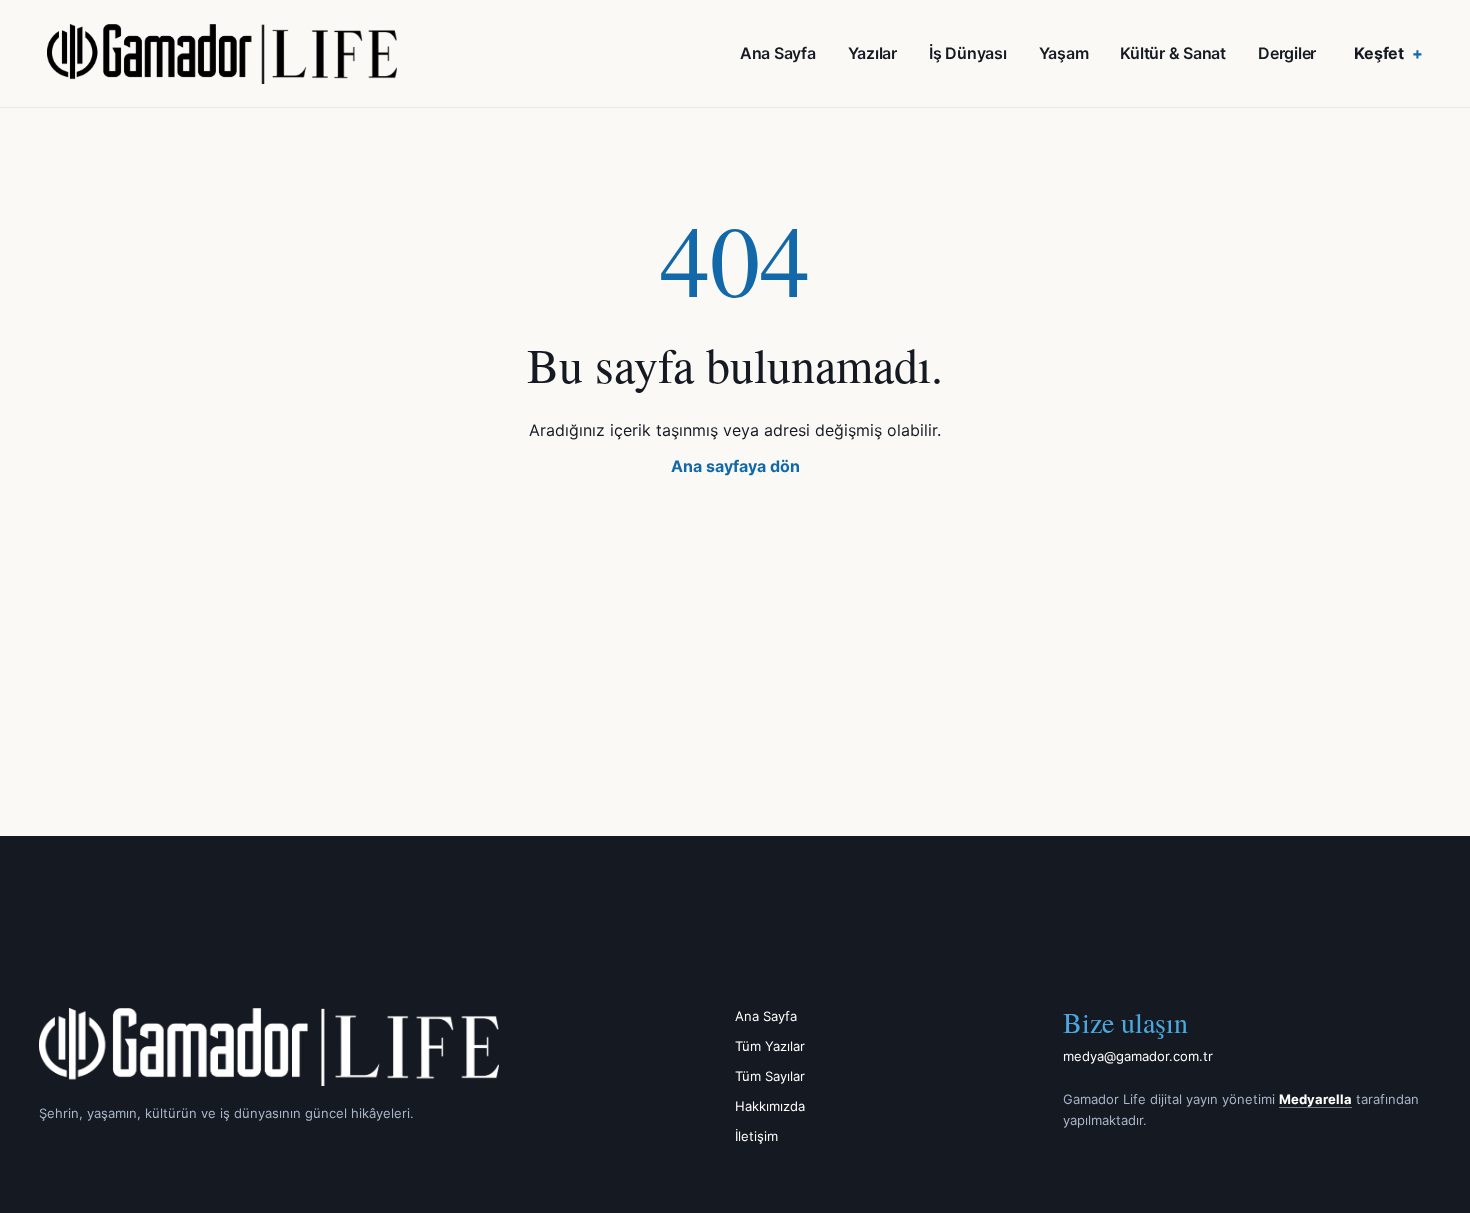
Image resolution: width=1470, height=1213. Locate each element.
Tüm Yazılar (770, 1046)
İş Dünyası (968, 53)
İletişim (756, 1136)
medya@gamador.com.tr (1138, 1056)
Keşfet (1379, 53)
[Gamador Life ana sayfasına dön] (342, 1047)
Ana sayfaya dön (735, 466)
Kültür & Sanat (1173, 53)
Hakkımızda (770, 1106)
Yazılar (872, 53)
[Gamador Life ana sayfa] (222, 53)
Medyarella (1315, 1099)
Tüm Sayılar (770, 1076)
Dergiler (1287, 53)
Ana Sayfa (778, 53)
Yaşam (1064, 53)
